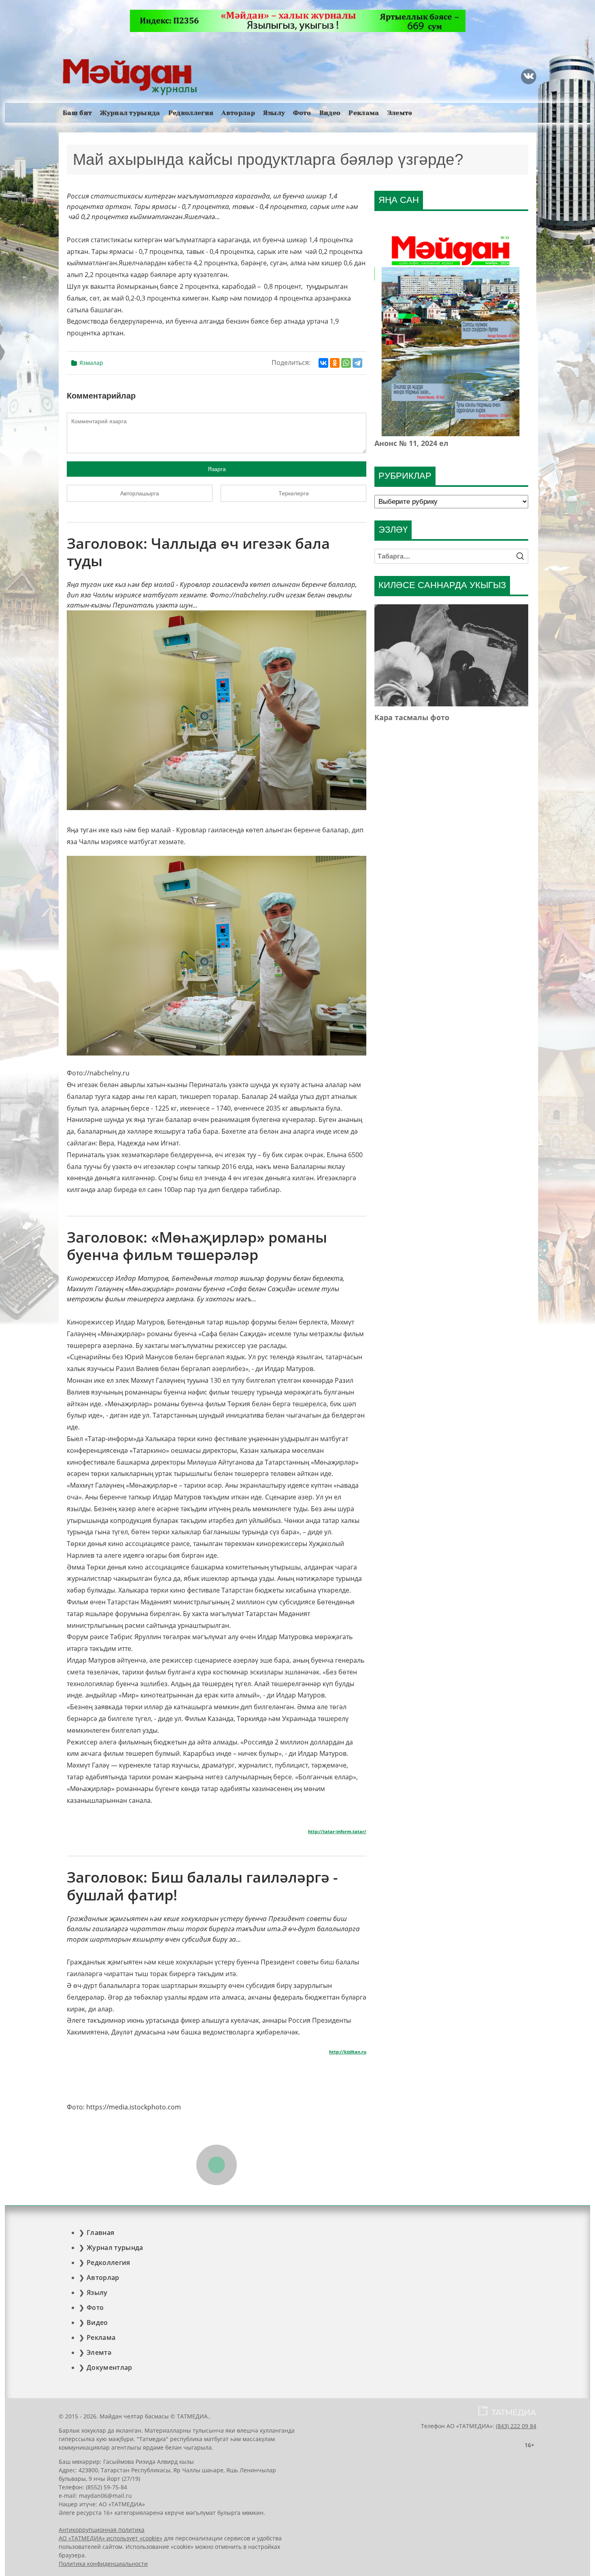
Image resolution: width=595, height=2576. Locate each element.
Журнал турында (130, 113)
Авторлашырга (140, 493)
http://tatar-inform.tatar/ (337, 1832)
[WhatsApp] (346, 363)
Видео (330, 113)
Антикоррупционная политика (102, 2530)
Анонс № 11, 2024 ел (411, 443)
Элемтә (400, 113)
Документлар (109, 2367)
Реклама (364, 113)
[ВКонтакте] (323, 363)
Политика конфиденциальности (103, 2564)
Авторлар (238, 113)
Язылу (274, 113)
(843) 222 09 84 (516, 2426)
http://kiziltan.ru (348, 2052)
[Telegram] (357, 363)
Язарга (217, 469)
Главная (100, 2233)
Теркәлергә (294, 493)
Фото (302, 113)
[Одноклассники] (335, 363)
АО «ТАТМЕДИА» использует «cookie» (110, 2538)
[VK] (529, 77)
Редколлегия (191, 113)
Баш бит (77, 113)
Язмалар (91, 363)
